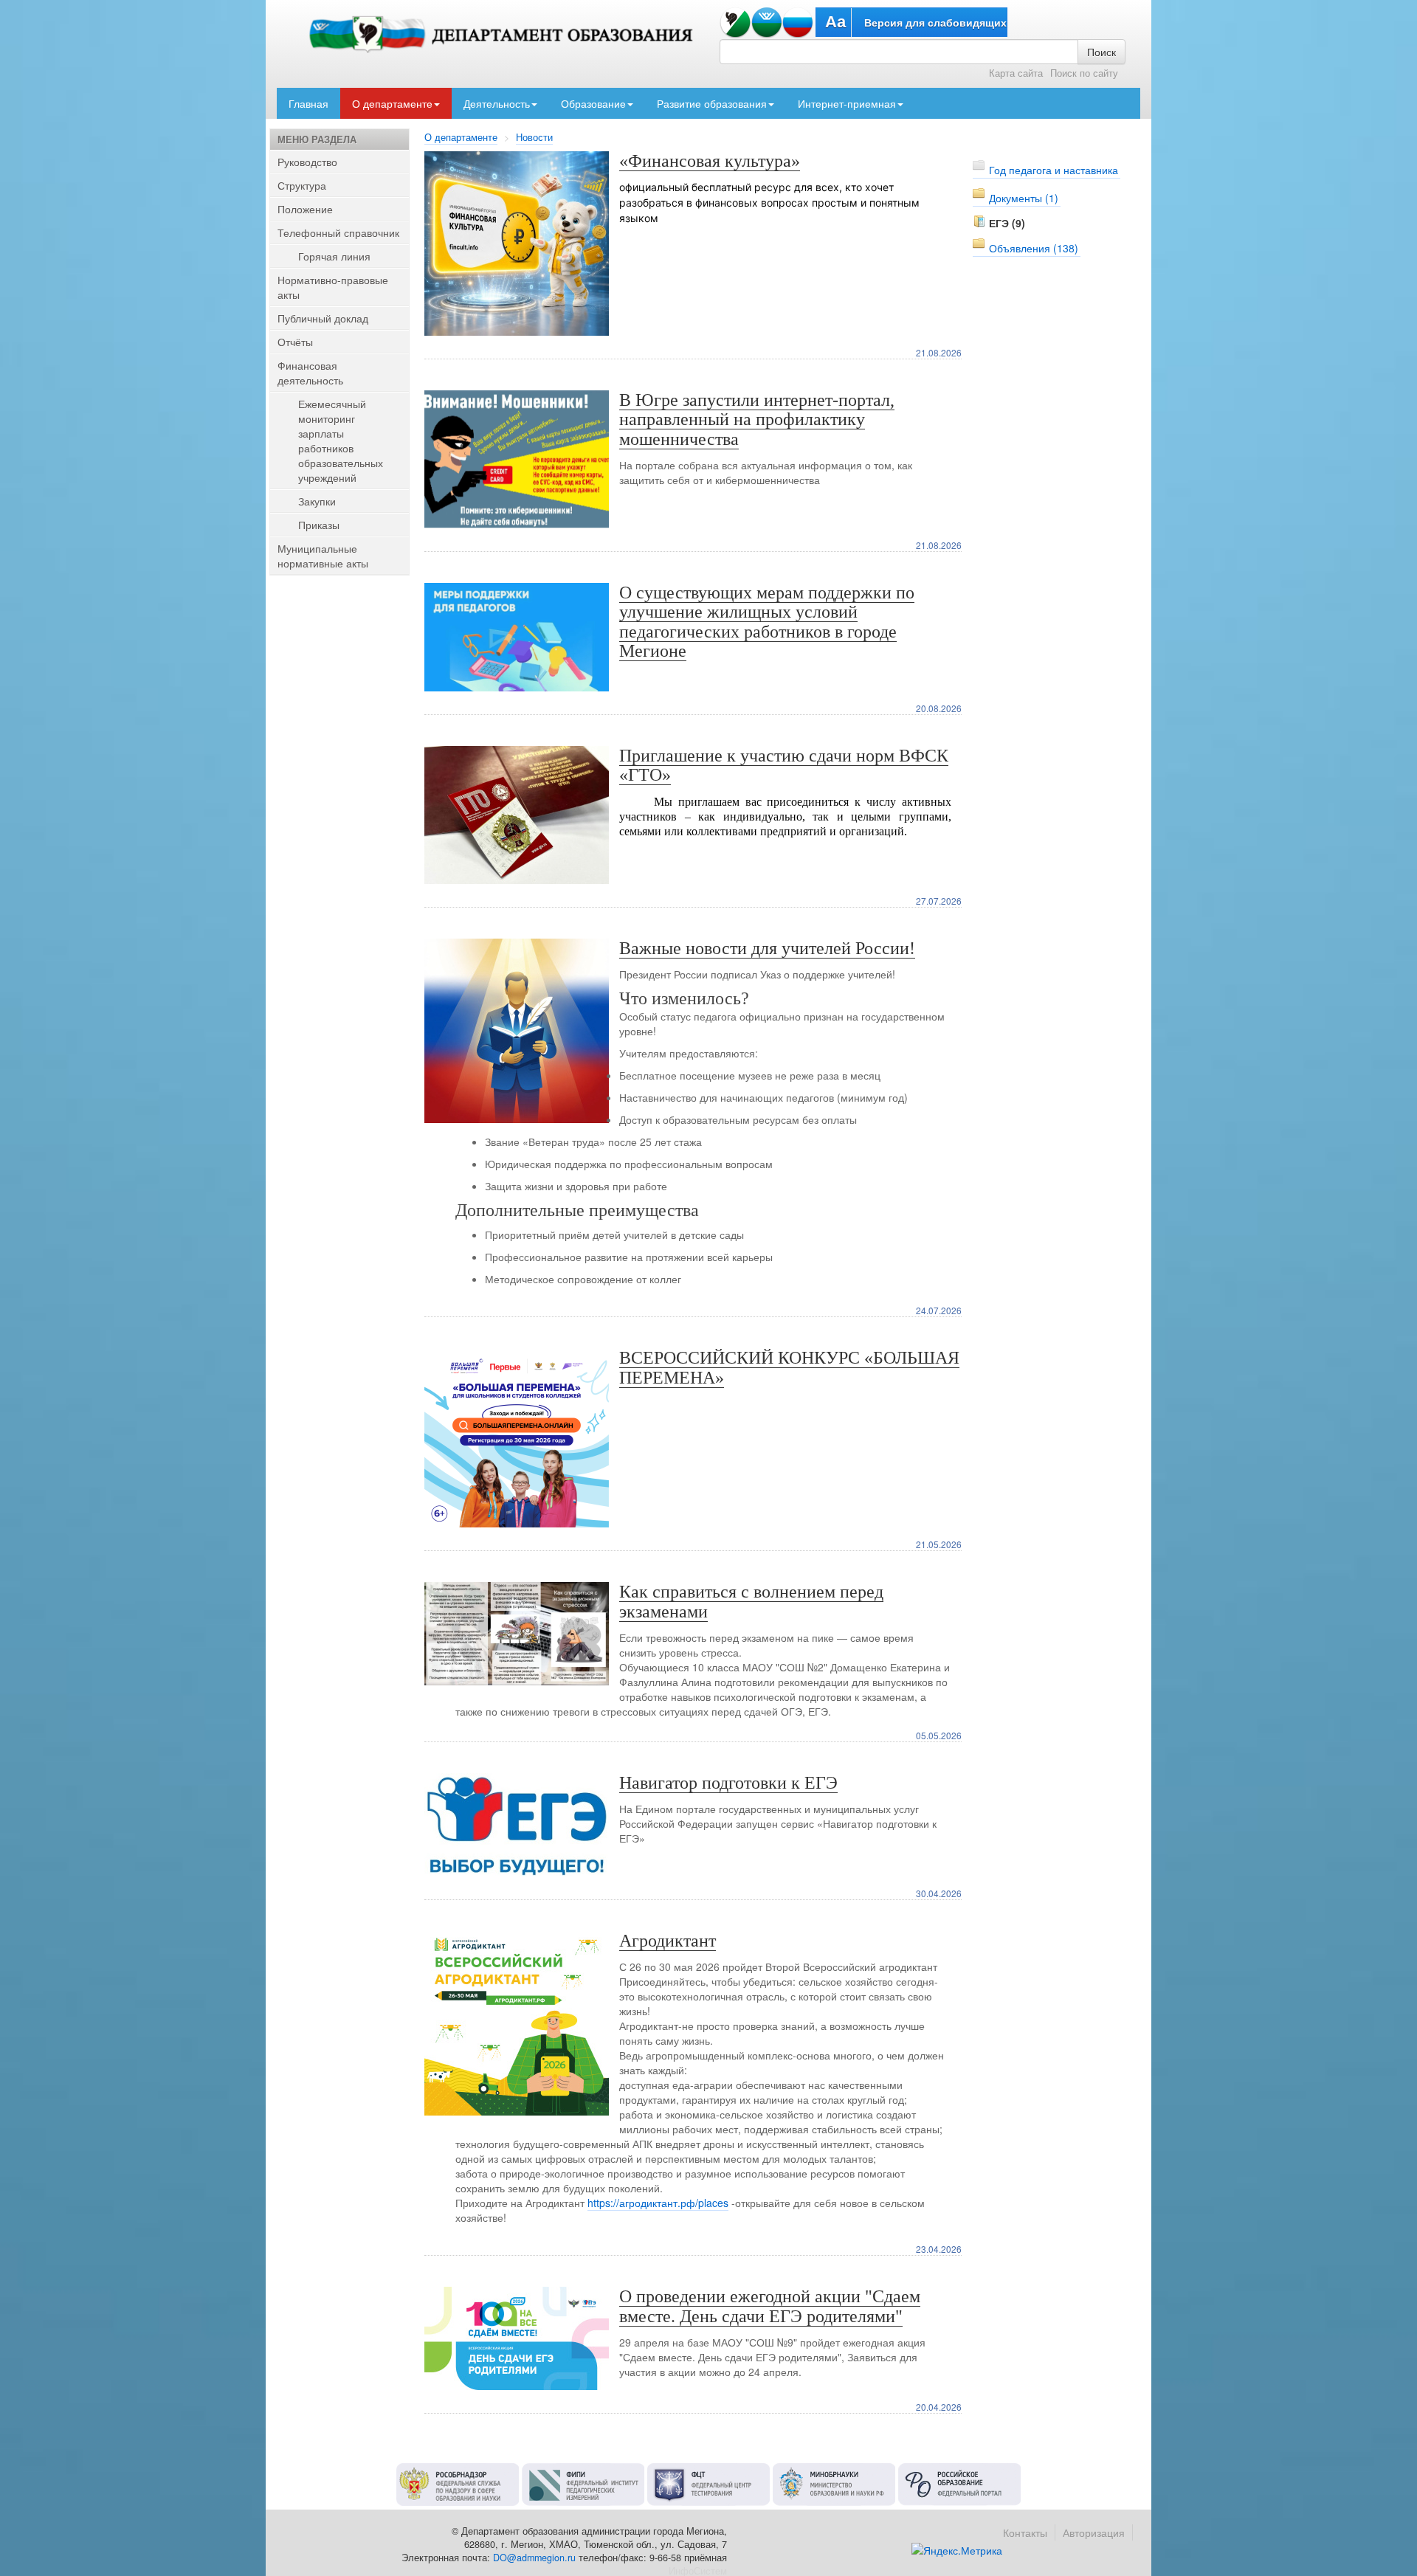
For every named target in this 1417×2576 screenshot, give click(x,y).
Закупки (317, 501)
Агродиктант (668, 1941)
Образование (593, 103)
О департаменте (392, 103)
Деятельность (497, 103)
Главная (308, 103)
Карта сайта (1016, 73)
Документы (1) (1024, 198)
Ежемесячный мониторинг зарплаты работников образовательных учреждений (341, 441)
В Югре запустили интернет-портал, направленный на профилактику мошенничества (757, 419)
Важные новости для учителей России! (767, 948)
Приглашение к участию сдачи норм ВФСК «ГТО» (784, 765)
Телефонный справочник (338, 232)
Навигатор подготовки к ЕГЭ (728, 1783)
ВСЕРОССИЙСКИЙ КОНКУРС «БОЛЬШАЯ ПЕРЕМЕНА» (789, 1367)
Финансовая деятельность (310, 373)
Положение (305, 209)
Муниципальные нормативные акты (323, 556)
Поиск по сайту (1084, 73)
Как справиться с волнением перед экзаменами (751, 1601)
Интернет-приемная (847, 103)
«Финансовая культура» (710, 161)
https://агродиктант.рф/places (658, 2203)
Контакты (1025, 2532)
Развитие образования (712, 103)
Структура (302, 185)
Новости (534, 137)
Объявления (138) (1034, 248)
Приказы (319, 525)
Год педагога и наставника (1054, 170)
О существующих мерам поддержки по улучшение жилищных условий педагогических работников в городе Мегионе (767, 622)
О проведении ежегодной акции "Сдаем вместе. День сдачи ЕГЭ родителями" (770, 2306)
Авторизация (1094, 2532)
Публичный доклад (323, 318)
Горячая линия (334, 256)
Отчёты (295, 342)
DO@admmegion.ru (534, 2558)
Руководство (307, 162)
